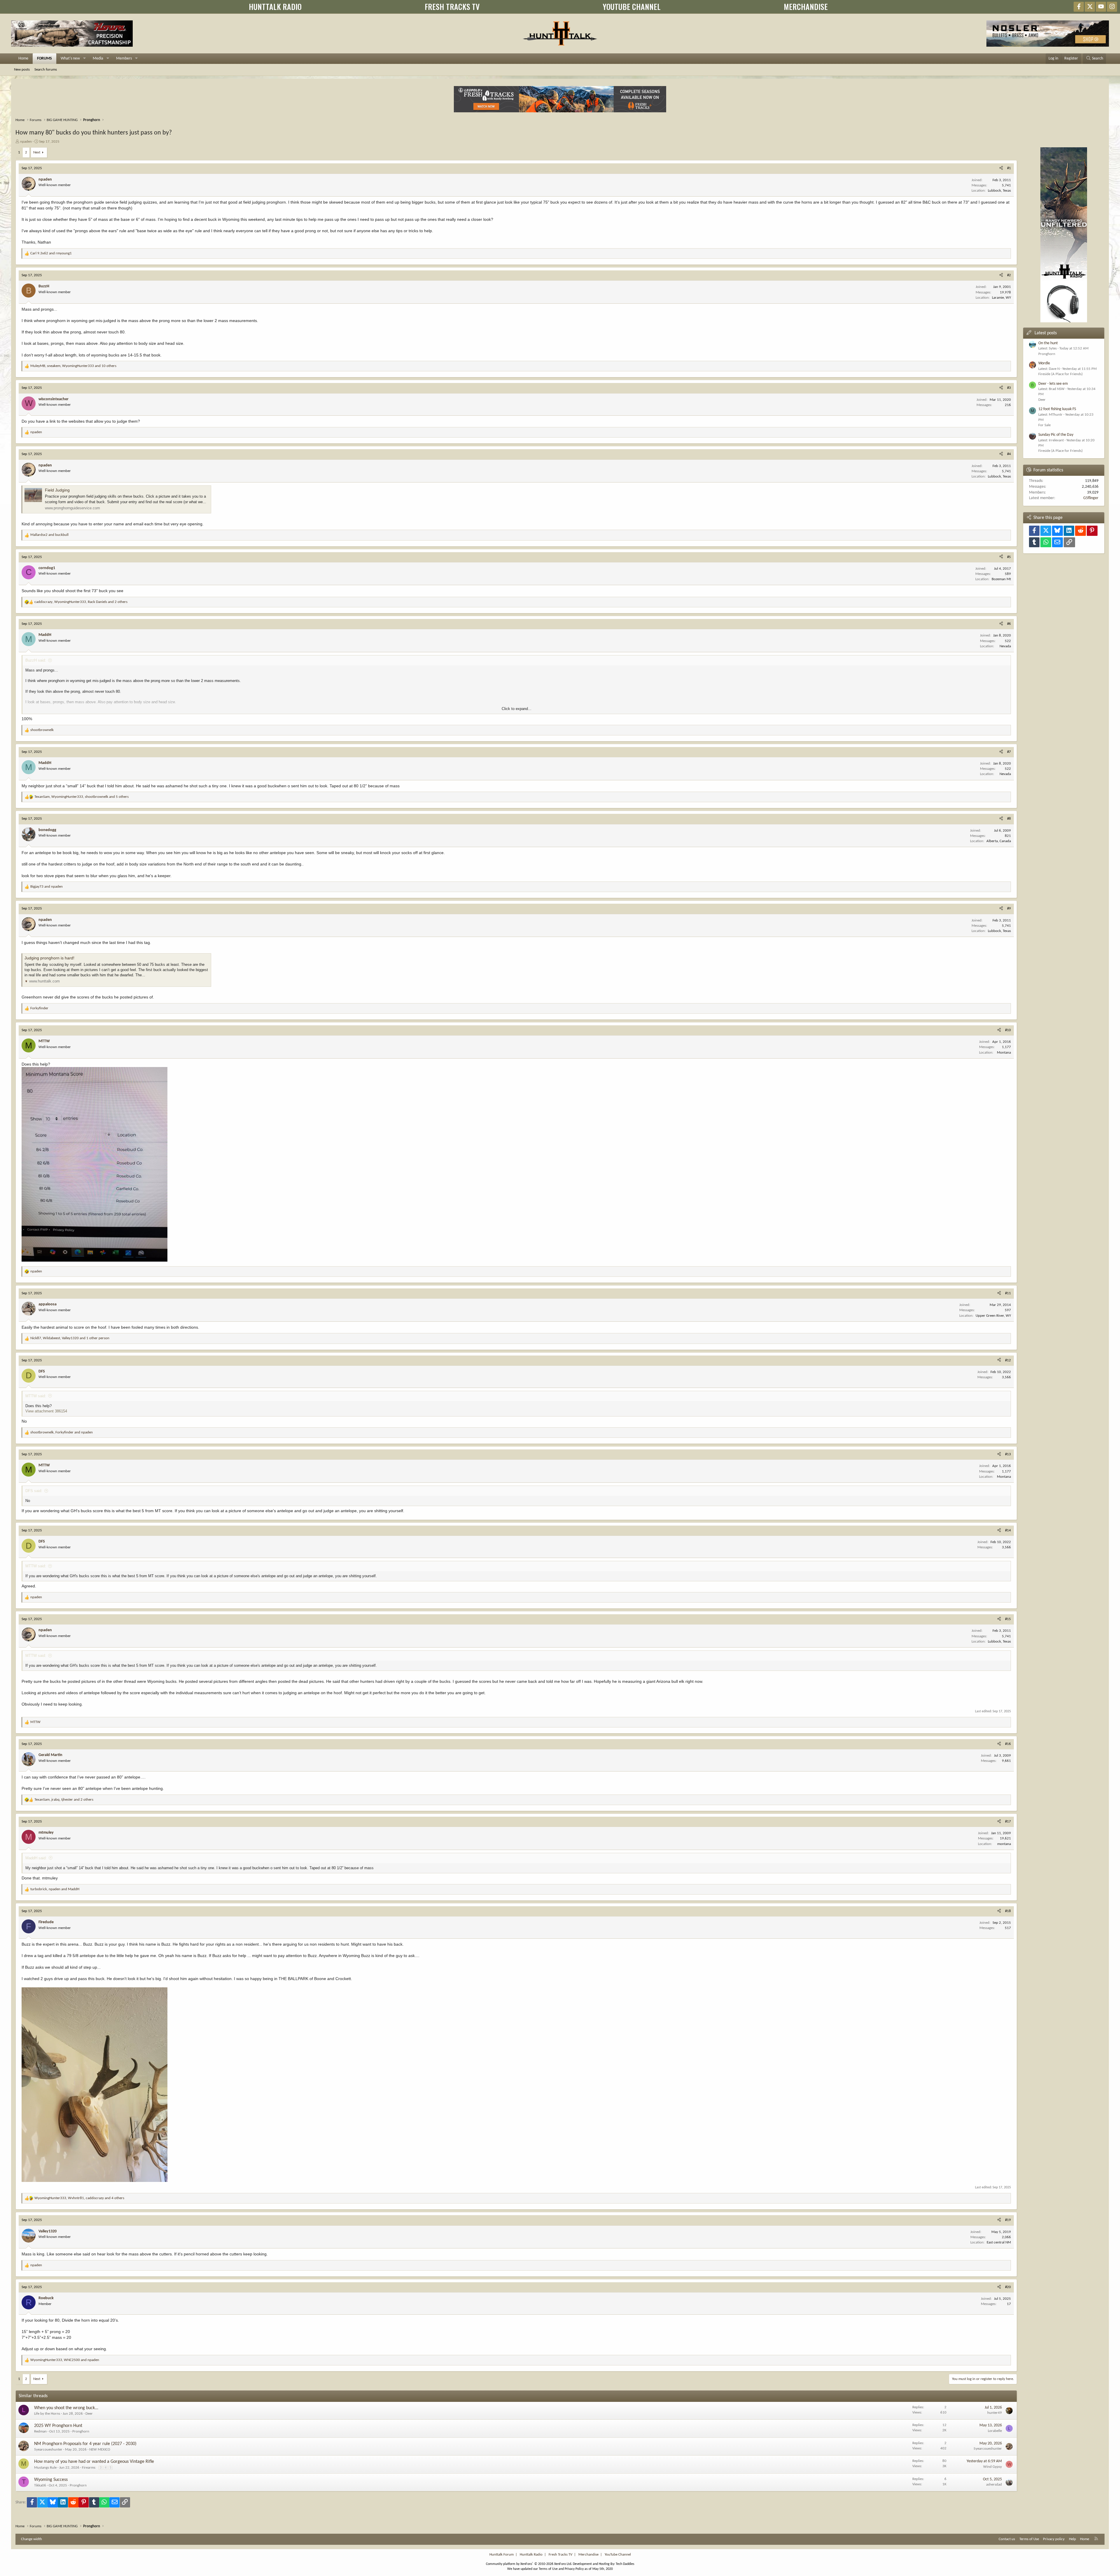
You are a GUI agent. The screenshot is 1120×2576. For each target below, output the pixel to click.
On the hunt (1048, 343)
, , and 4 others (79, 2198)
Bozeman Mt (1001, 579)
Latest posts (1046, 333)
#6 (1009, 624)
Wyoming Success (51, 2480)
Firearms (89, 2468)
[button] (84, 59)
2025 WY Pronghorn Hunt (58, 2426)
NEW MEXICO (100, 2450)
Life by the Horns (47, 2414)
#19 (1008, 2220)
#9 (1009, 908)
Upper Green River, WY (993, 1316)
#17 (1008, 1822)
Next (37, 152)
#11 (1008, 1293)
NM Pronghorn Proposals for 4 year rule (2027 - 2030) (85, 2444)
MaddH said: (36, 1858)
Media (98, 58)
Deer (89, 2414)
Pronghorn (81, 2431)
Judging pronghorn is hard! (49, 958)
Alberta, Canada (999, 841)
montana (1004, 1844)
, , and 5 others (82, 797)
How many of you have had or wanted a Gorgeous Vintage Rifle (94, 2462)
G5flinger (1091, 498)
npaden (26, 142)
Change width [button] (32, 2539)
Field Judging (57, 490)
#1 (1009, 168)
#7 (1009, 752)
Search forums (46, 70)
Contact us (1007, 2539)
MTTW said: (36, 1396)
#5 (1009, 557)
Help (1072, 2539)
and (51, 253)
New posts (22, 70)
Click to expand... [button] (517, 709)
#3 (1009, 388)
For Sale (1044, 425)
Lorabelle (995, 2431)
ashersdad (994, 2485)
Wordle (1044, 363)
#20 (1008, 2287)
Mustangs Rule (45, 2468)
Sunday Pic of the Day (1056, 435)
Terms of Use (1029, 2539)
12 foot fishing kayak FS (1057, 409)
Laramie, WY (1001, 298)
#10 (1008, 1030)
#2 (1009, 275)
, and (62, 1432)
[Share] (1001, 168)
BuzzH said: (36, 660)
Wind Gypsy (993, 2467)
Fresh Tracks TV (560, 2555)
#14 (1008, 1530)
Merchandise (588, 2555)
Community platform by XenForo (529, 2564)
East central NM (999, 2242)
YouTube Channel (618, 2555)
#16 (1008, 1744)
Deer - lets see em (1053, 384)
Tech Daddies (625, 2564)
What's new (70, 58)
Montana (1004, 1053)
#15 (1008, 1619)
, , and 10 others (73, 366)
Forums (44, 58)
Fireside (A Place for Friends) (1060, 374)
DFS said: (34, 1491)
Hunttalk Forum (502, 2555)
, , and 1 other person (70, 1338)
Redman (40, 2431)
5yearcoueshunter (48, 2450)
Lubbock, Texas (999, 191)
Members (124, 58)
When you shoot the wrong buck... (66, 2408)
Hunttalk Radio (531, 2555)
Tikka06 (40, 2485)
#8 (1009, 819)
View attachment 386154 (46, 1411)
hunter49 (995, 2413)
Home (23, 58)
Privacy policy (1054, 2539)
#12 (1008, 1360)
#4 (1009, 454)
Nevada (1005, 646)
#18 (1008, 1911)
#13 (1008, 1454)
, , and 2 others (81, 602)
